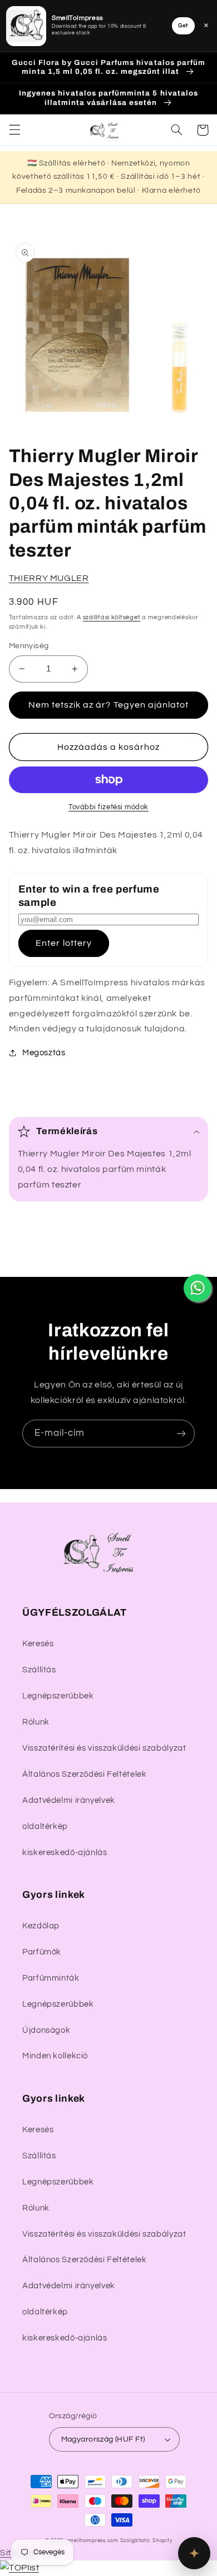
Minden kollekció (55, 2056)
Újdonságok (46, 2030)
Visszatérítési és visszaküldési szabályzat (104, 1748)
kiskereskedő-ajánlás (65, 1853)
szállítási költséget (112, 617)
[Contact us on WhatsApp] (198, 1288)
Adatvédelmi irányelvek (69, 1800)
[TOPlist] (19, 2568)
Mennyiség (29, 646)
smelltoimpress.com (93, 2541)
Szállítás (39, 1670)
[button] (14, 130)
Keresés (38, 1644)
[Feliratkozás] (181, 1433)
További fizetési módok (108, 807)
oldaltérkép (45, 1826)
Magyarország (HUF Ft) (103, 2439)
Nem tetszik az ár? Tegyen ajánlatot (109, 705)
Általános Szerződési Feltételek (85, 1774)
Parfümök (42, 1952)
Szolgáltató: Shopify (146, 2541)
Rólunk (36, 1722)
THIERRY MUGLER (49, 578)
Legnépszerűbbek (58, 1696)
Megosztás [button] (44, 1053)
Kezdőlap (41, 1926)
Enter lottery (64, 943)
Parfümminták (51, 1978)
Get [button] (183, 26)
